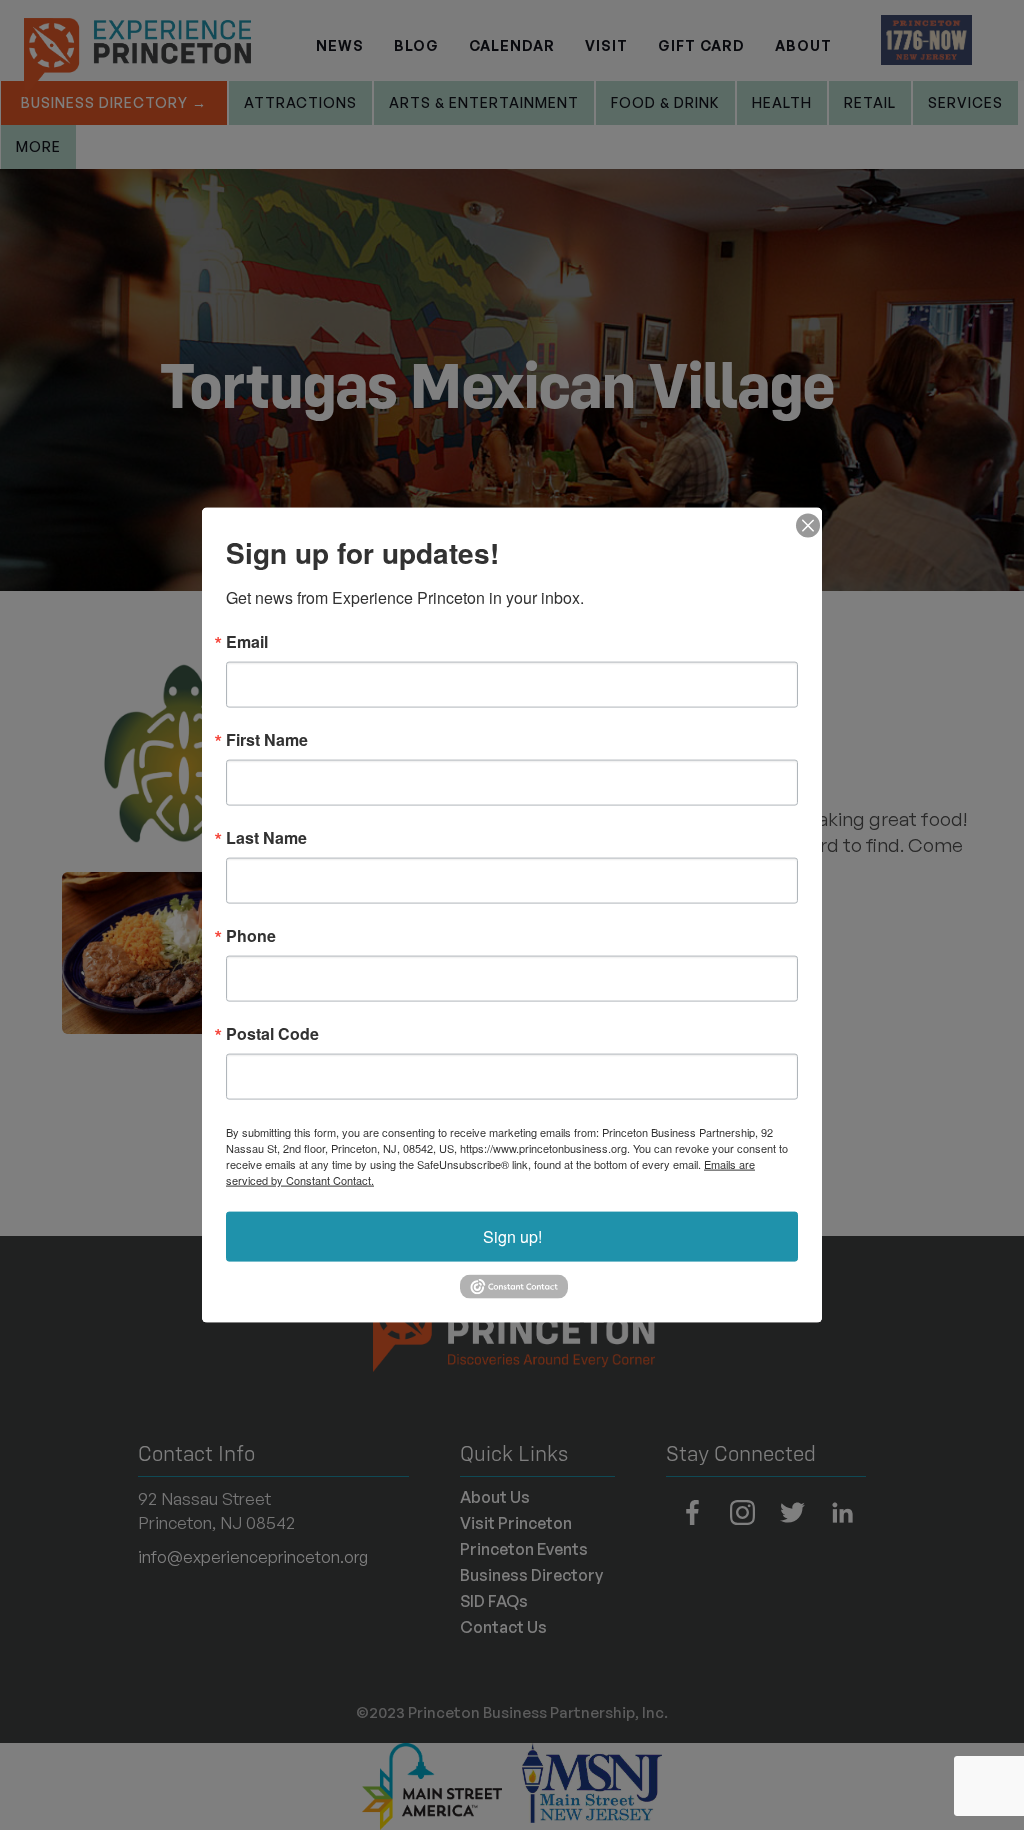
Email (247, 642)
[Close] (804, 526)
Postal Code (272, 1034)
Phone (251, 936)
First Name (267, 740)
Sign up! (512, 1236)
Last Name (266, 838)
